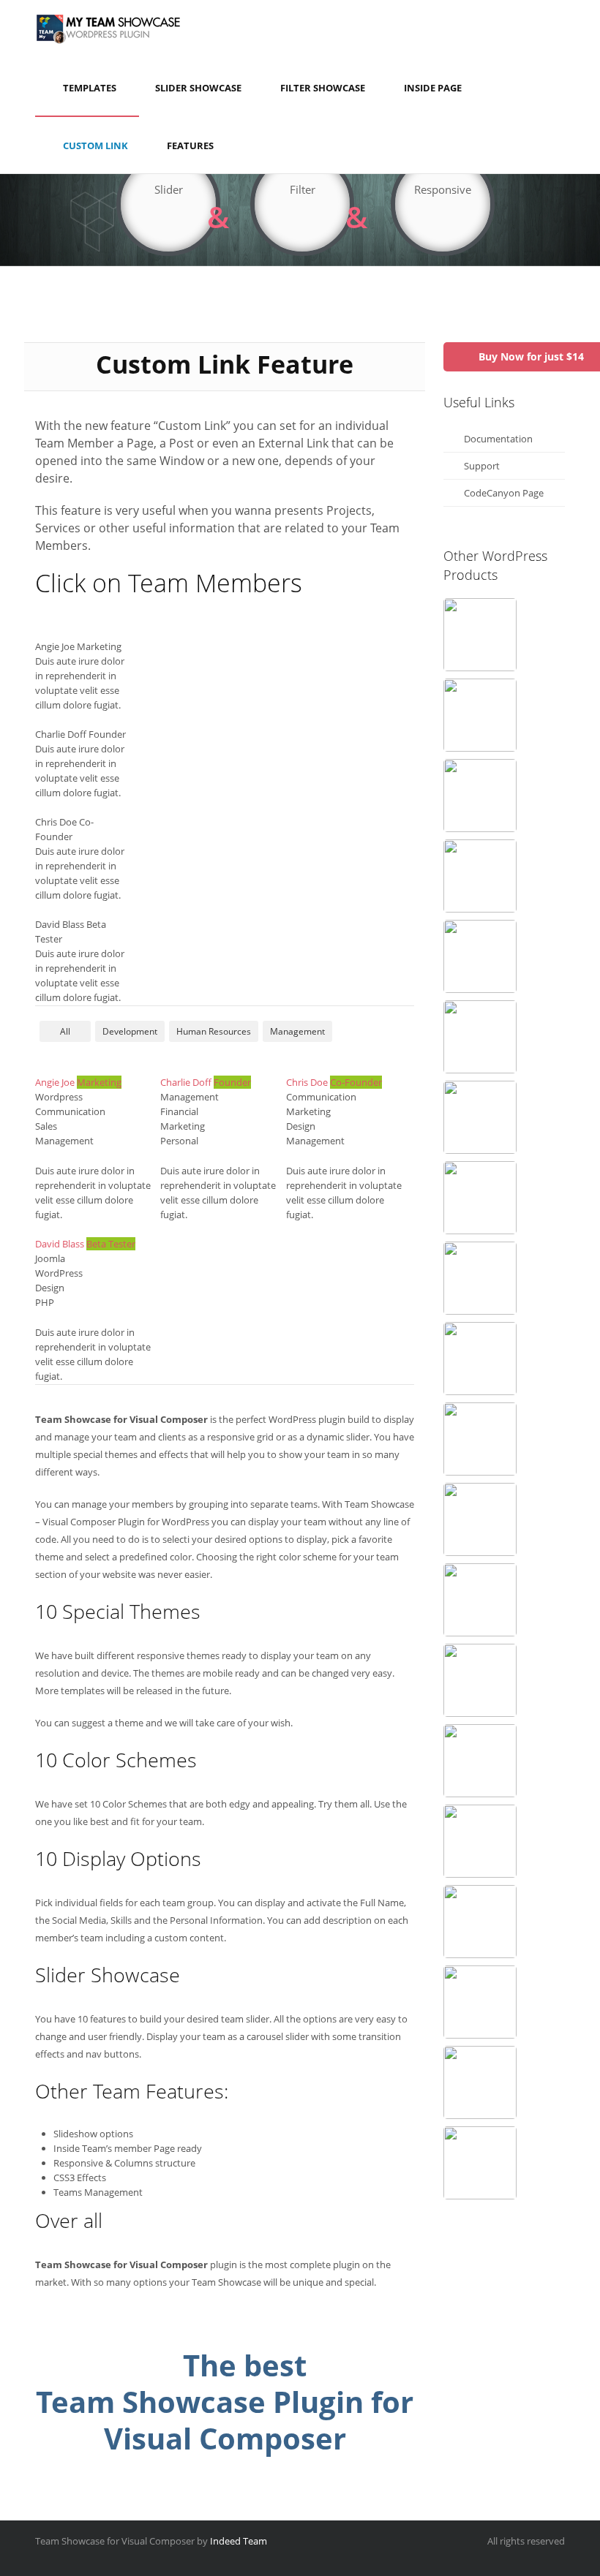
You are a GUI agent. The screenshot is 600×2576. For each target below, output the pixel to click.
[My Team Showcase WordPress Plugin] (480, 1761)
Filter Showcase (323, 88)
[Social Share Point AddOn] (480, 1439)
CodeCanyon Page (504, 493)
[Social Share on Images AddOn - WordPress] (480, 1922)
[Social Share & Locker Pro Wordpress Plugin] (480, 635)
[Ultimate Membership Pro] (480, 956)
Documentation (498, 439)
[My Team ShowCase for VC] (480, 2002)
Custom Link (95, 146)
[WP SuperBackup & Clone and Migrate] (480, 1841)
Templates (90, 88)
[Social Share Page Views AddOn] (480, 1037)
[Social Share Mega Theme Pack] (480, 1680)
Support (482, 466)
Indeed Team (239, 2541)
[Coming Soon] (480, 715)
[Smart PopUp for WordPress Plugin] (480, 796)
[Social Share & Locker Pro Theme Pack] (480, 1278)
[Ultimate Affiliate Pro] (480, 1359)
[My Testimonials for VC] (480, 1198)
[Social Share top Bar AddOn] (480, 1600)
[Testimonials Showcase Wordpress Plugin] (480, 2163)
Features (190, 146)
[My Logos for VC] (480, 876)
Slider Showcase (198, 88)
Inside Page (433, 88)
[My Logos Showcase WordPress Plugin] (480, 2082)
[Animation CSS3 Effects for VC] (480, 1519)
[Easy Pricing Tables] (480, 1117)
